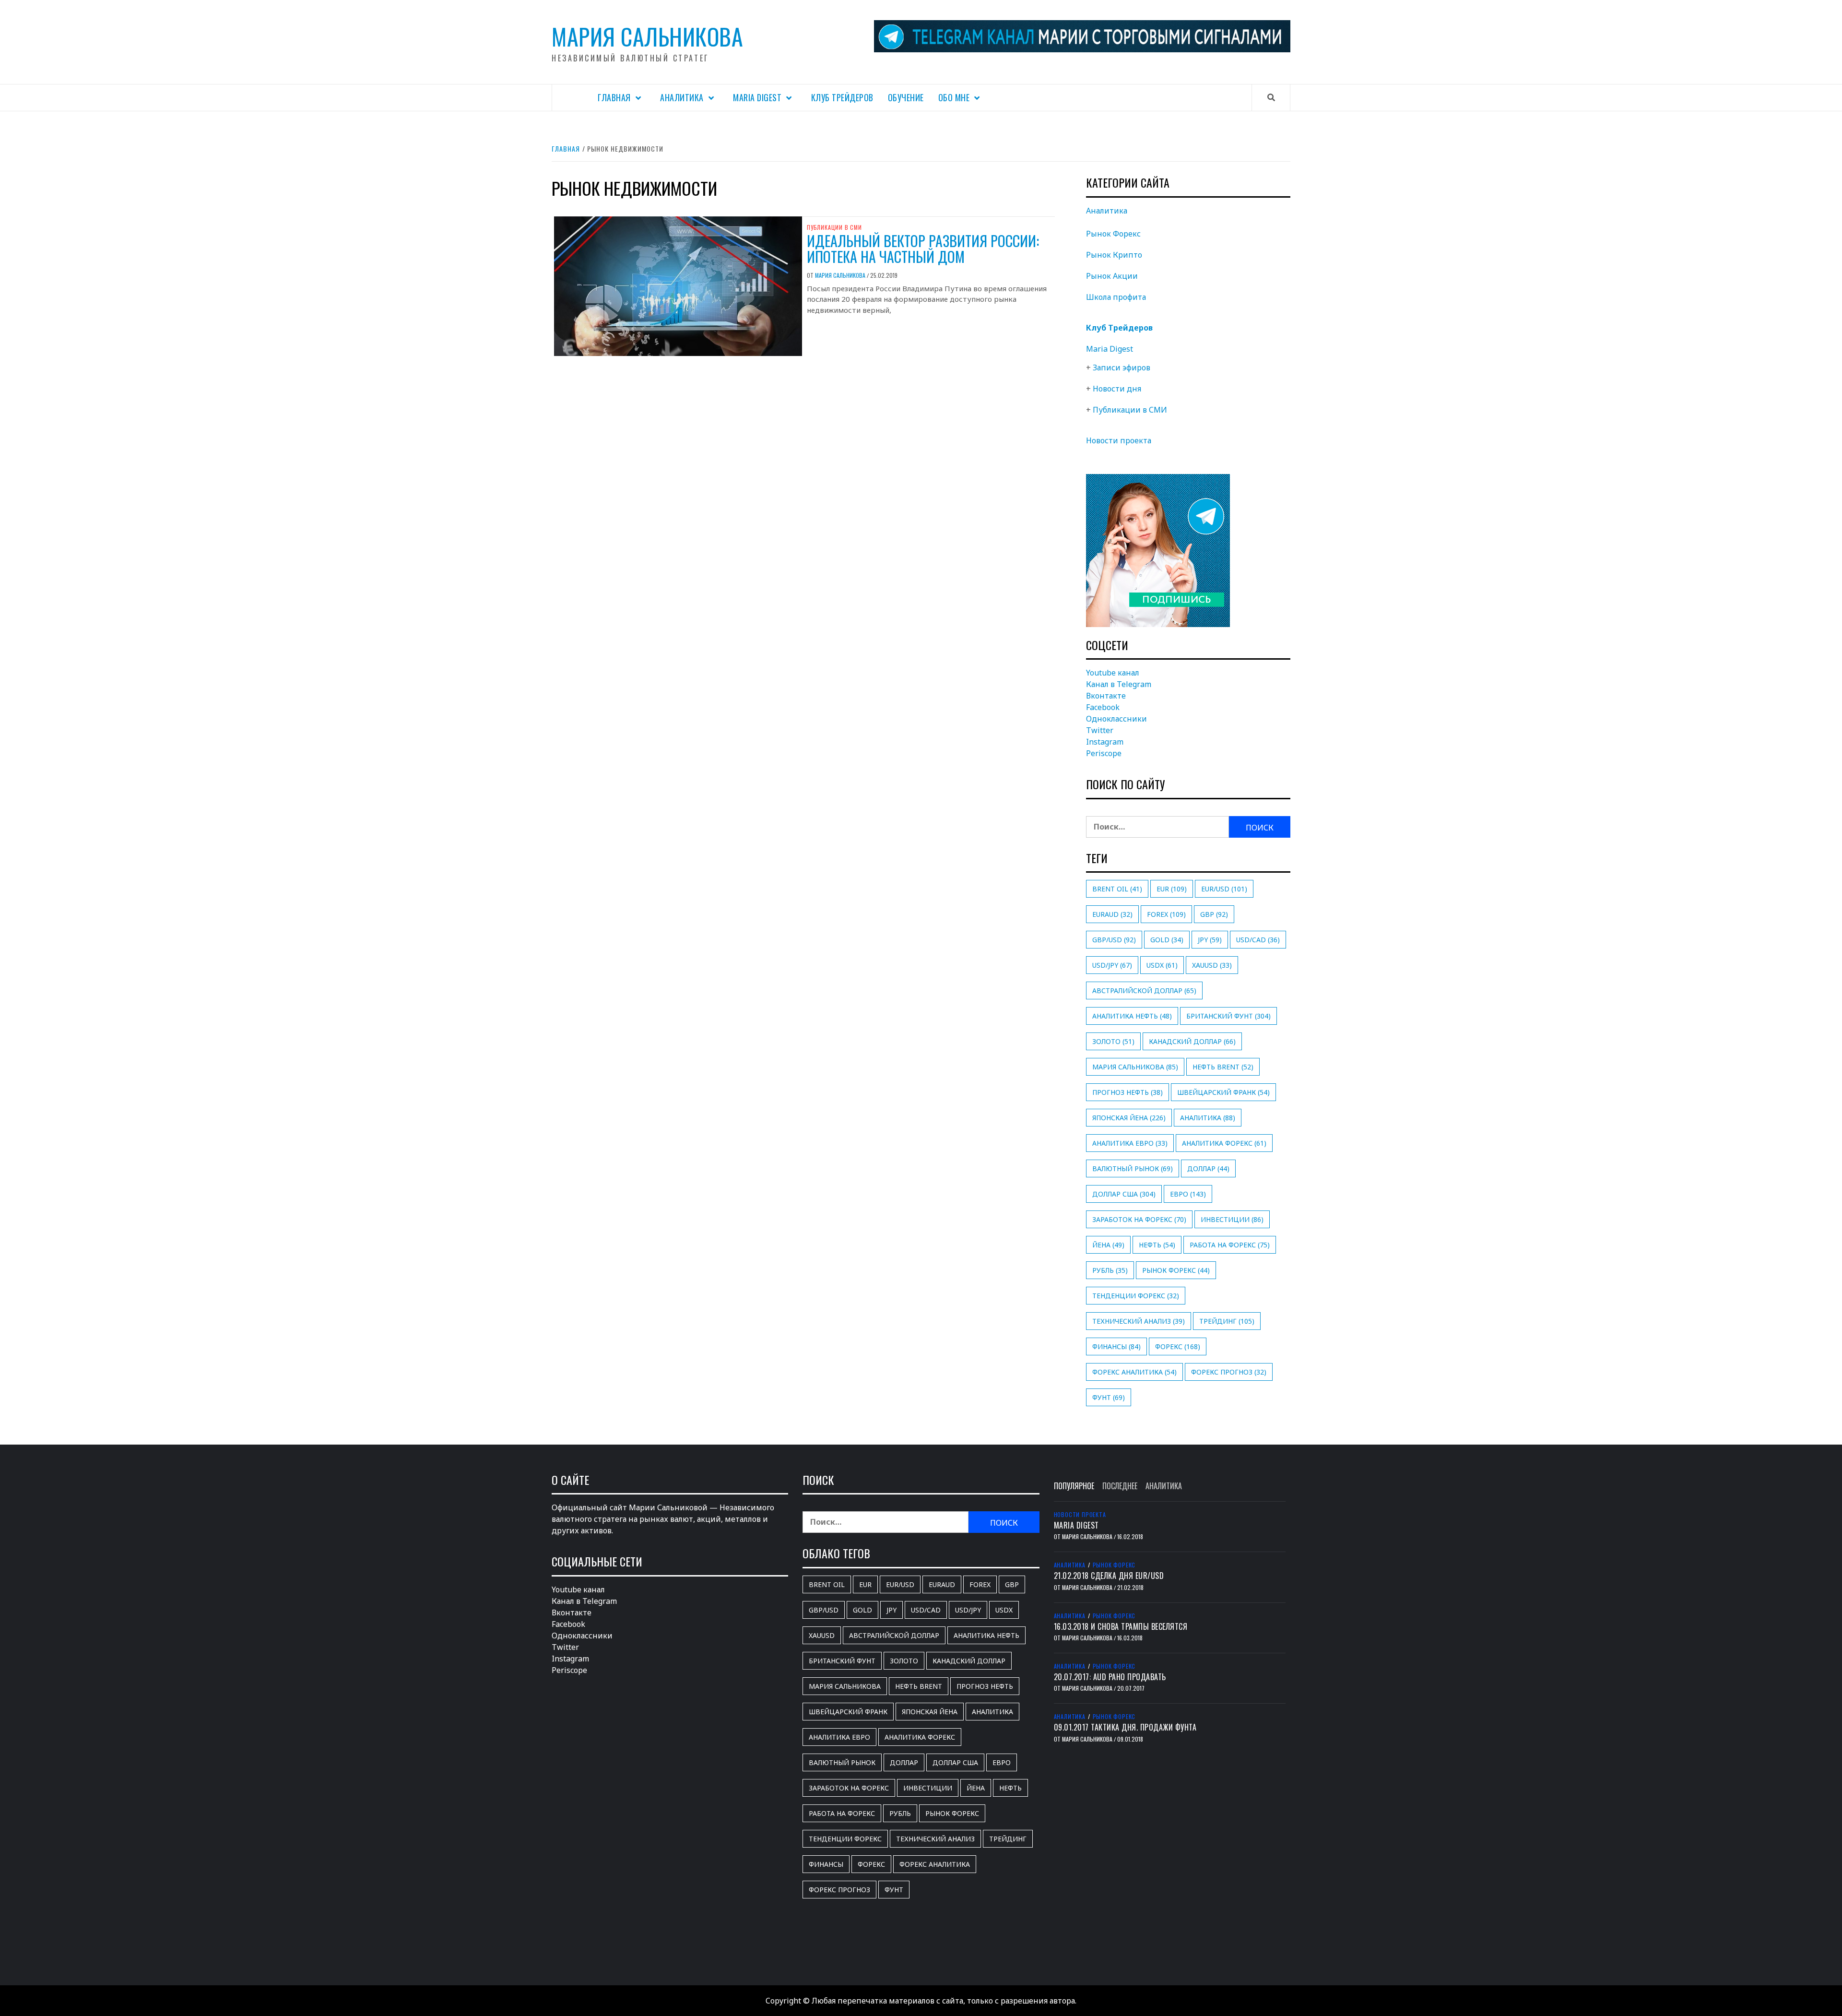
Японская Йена (1129, 1118)
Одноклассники (1116, 719)
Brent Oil (1117, 889)
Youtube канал (1113, 673)
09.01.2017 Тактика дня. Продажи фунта (1125, 1727)
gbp (1214, 914)
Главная (614, 97)
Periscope (1104, 753)
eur (1172, 889)
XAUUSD (1212, 965)
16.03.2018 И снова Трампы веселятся (1121, 1626)
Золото (1113, 1041)
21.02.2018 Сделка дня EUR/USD (1109, 1576)
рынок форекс (1176, 1270)
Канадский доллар (1192, 1041)
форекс (1178, 1346)
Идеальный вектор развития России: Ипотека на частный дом (923, 249)
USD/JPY (1112, 965)
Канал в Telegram (1119, 684)
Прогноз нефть (1128, 1092)
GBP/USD (1114, 940)
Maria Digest (757, 97)
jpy (1210, 940)
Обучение (906, 97)
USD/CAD (1258, 940)
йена (1108, 1245)
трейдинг (1227, 1321)
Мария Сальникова (647, 36)
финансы (1116, 1346)
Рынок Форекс (1113, 234)
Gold (1167, 940)
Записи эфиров (1122, 368)
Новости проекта (1119, 440)
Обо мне (954, 97)
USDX (1162, 965)
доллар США (1124, 1194)
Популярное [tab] (1074, 1486)
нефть (1157, 1245)
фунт (1109, 1397)
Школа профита (1116, 297)
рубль (1110, 1270)
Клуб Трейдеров (842, 97)
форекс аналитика (1134, 1372)
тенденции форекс (1136, 1296)
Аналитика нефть (1132, 1016)
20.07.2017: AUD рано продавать (1110, 1677)
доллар (1208, 1168)
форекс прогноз (1229, 1372)
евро (1188, 1194)
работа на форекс (1230, 1245)
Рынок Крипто (1114, 255)
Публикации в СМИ (834, 227)
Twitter (1100, 730)
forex (1166, 914)
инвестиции (1232, 1219)
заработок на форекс (1139, 1219)
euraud (1112, 914)
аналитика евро (1130, 1143)
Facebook (1103, 707)
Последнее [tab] (1120, 1486)
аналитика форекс (1224, 1143)
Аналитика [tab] (1164, 1486)
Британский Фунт (1228, 1016)
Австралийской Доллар (1144, 990)
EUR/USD (1224, 889)
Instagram (1105, 742)
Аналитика (682, 97)
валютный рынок (1133, 1168)
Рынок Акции (1112, 276)
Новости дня (1117, 389)
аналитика (1208, 1118)
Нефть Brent (1223, 1067)
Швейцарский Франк (1223, 1092)
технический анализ (1139, 1321)
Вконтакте (1106, 696)
